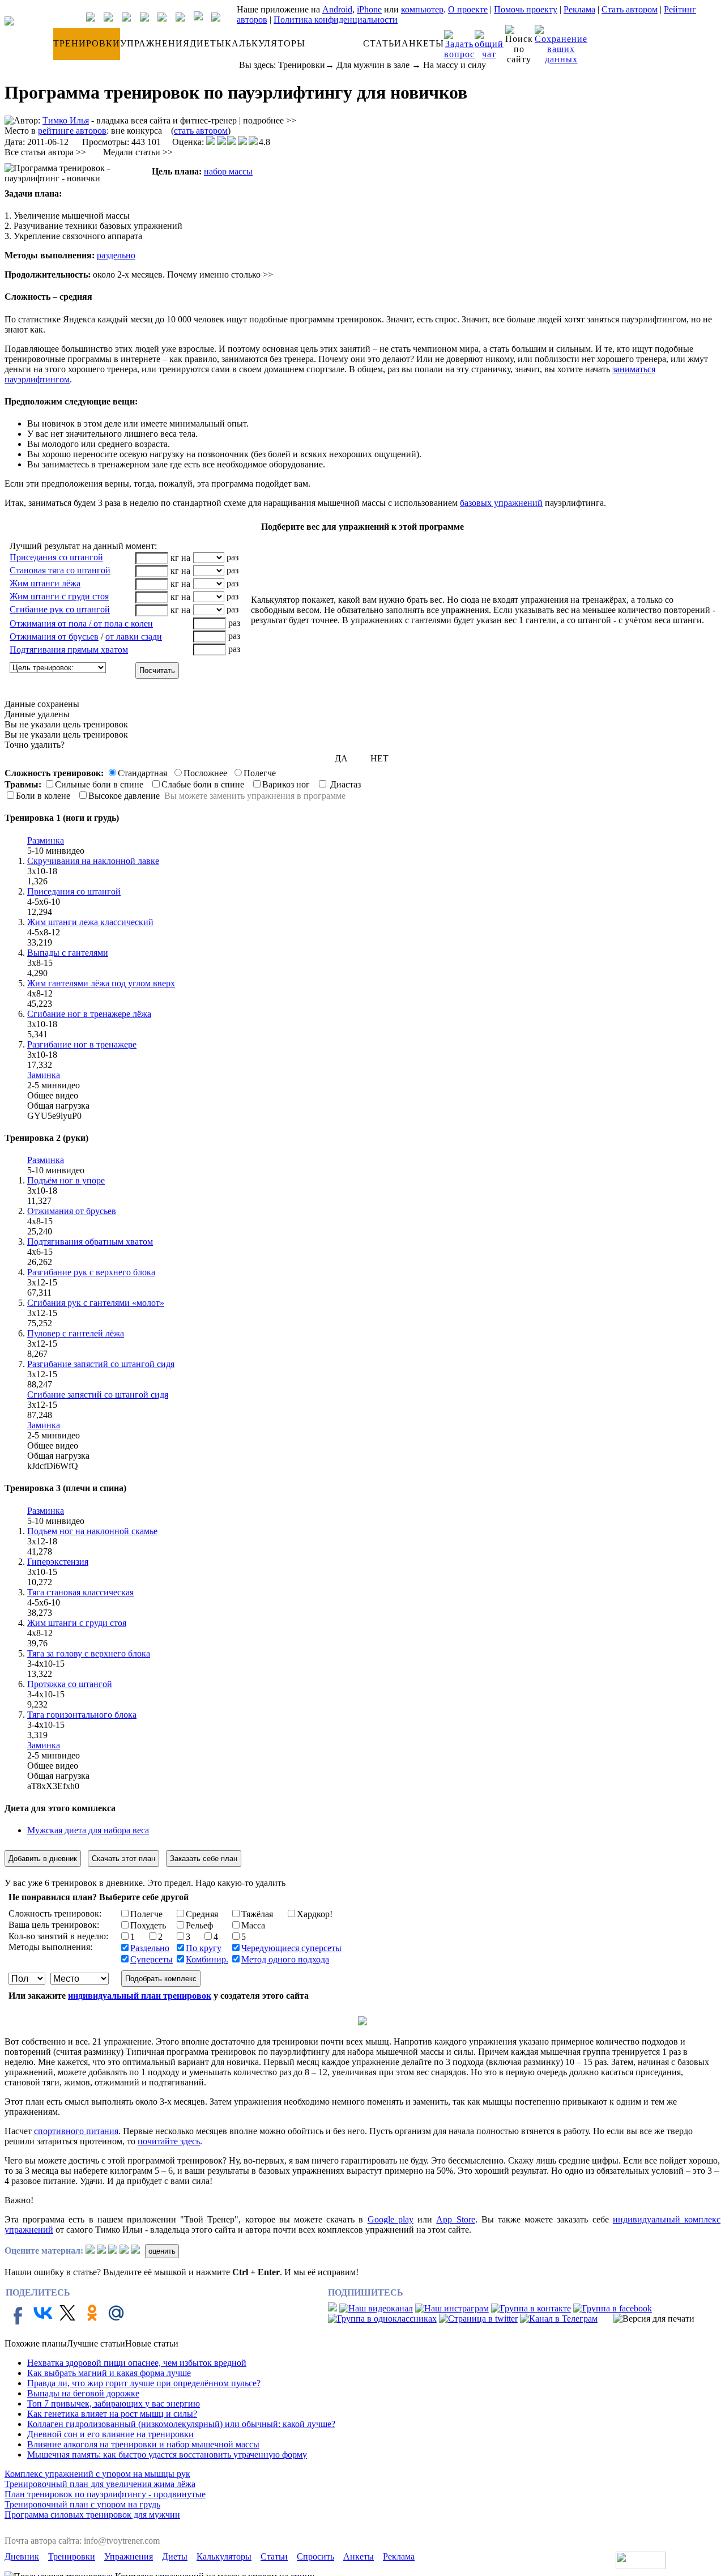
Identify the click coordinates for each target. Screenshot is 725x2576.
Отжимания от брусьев (54, 636)
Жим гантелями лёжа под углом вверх (101, 983)
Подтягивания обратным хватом (90, 1242)
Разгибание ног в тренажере (82, 1044)
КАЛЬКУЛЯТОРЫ (265, 43)
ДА (341, 758)
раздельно (116, 255)
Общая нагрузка (58, 1106)
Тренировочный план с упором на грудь (82, 2504)
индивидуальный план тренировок (140, 1996)
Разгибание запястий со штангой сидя (101, 1364)
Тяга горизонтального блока (82, 1715)
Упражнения (129, 2556)
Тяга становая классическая (80, 1592)
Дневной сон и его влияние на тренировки (110, 2434)
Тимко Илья (66, 120)
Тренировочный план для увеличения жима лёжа (100, 2484)
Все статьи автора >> (45, 152)
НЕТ (379, 758)
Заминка (44, 1075)
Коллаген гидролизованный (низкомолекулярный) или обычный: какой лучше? (181, 2424)
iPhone (369, 9)
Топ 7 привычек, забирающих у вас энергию (114, 2403)
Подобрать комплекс (161, 1979)
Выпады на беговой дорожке (83, 2393)
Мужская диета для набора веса (88, 1830)
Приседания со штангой (56, 557)
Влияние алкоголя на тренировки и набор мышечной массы (143, 2444)
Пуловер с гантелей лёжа (76, 1333)
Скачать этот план (123, 1858)
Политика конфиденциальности (336, 20)
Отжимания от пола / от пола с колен (81, 623)
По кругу (204, 1948)
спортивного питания (76, 2131)
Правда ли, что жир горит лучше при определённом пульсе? (144, 2383)
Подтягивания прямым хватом (69, 650)
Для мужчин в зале (373, 65)
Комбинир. (207, 1959)
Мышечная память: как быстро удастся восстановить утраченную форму (167, 2454)
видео (73, 851)
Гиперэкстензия (58, 1562)
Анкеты (359, 2556)
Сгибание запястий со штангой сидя (98, 1395)
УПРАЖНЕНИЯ (155, 43)
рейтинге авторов (72, 131)
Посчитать (157, 670)
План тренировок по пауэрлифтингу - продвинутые (105, 2494)
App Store (455, 2219)
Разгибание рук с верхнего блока (91, 1272)
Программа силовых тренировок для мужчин (92, 2515)
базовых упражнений (501, 503)
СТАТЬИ (382, 43)
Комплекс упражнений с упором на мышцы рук (97, 2474)
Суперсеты (152, 1959)
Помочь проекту (526, 9)
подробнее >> (270, 120)
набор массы (228, 171)
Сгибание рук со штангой (60, 609)
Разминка (46, 840)
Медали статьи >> (138, 152)
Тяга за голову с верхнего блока (89, 1653)
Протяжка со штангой (70, 1684)
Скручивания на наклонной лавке (93, 861)
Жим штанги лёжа (45, 583)
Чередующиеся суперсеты (291, 1948)
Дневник (22, 2556)
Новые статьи (152, 2343)
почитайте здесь (169, 2141)
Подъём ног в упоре (66, 1180)
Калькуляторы (224, 2556)
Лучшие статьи (96, 2343)
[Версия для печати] (654, 2319)
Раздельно (150, 1948)
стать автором (201, 131)
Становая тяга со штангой (60, 570)
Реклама (579, 9)
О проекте (468, 9)
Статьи (274, 2556)
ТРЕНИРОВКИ (87, 43)
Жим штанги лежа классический (90, 922)
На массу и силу (455, 65)
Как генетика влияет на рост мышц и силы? (112, 2414)
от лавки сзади (134, 636)
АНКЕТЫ (423, 43)
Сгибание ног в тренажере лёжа (89, 1014)
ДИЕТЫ (207, 43)
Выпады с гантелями (68, 953)
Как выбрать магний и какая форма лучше (109, 2373)
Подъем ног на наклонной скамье (92, 1531)
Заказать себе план (204, 1858)
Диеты (175, 2556)
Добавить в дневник (43, 1858)
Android (337, 9)
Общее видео (53, 1095)
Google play (391, 2219)
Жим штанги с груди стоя (59, 596)
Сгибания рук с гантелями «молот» (96, 1303)
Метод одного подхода (285, 1959)
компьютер (422, 9)
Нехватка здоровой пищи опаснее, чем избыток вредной (137, 2363)
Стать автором (630, 9)
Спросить (315, 2556)
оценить (162, 2251)
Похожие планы (36, 2343)
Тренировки (302, 65)
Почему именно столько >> (220, 274)
